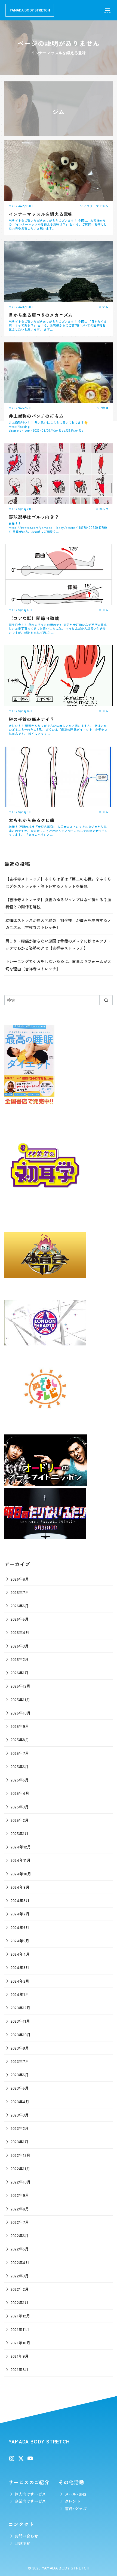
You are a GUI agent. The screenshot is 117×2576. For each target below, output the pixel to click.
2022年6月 (20, 2235)
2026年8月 (20, 1579)
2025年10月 (21, 1713)
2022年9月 (20, 2195)
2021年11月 (20, 2329)
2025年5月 (20, 1780)
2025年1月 (20, 1833)
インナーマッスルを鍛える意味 (41, 214)
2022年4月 (20, 2262)
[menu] (107, 10)
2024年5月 (20, 1941)
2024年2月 (20, 1981)
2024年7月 (20, 1914)
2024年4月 (20, 1954)
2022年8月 (20, 2209)
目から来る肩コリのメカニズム (41, 315)
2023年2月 (20, 2128)
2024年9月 (20, 1887)
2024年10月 (21, 1874)
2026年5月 (20, 1619)
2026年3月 (20, 1646)
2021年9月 (20, 2356)
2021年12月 (20, 2316)
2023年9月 (20, 2048)
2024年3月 (20, 1967)
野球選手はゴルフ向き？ (34, 517)
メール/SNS (76, 2494)
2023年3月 (20, 2115)
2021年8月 (20, 2369)
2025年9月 (20, 1726)
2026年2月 (20, 1659)
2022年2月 (20, 2289)
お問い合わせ (26, 2536)
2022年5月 (20, 2249)
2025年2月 (20, 1820)
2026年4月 (20, 1632)
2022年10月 (21, 2182)
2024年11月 (21, 1860)
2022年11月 (20, 2168)
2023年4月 (20, 2101)
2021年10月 (21, 2343)
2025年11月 (20, 1699)
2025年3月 (20, 1807)
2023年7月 (20, 2061)
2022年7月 (20, 2222)
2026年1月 (20, 1672)
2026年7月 (20, 1592)
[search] (106, 1000)
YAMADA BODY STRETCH (66, 2568)
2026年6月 (20, 1606)
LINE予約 (23, 2543)
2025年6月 (20, 1766)
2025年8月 (20, 1739)
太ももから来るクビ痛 (32, 820)
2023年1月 (20, 2141)
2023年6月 (20, 2074)
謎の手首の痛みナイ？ (32, 719)
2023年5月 (20, 2088)
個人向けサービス (30, 2494)
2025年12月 (21, 1686)
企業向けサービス (30, 2501)
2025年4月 (20, 1793)
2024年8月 (20, 1900)
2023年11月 (20, 2021)
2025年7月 (20, 1753)
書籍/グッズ (76, 2508)
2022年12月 (21, 2155)
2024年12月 (21, 1847)
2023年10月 (21, 2034)
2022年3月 (20, 2276)
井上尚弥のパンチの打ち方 (36, 416)
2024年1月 (20, 1994)
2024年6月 (20, 1927)
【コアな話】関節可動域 (34, 618)
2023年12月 (21, 2008)
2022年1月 (20, 2302)
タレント (73, 2501)
